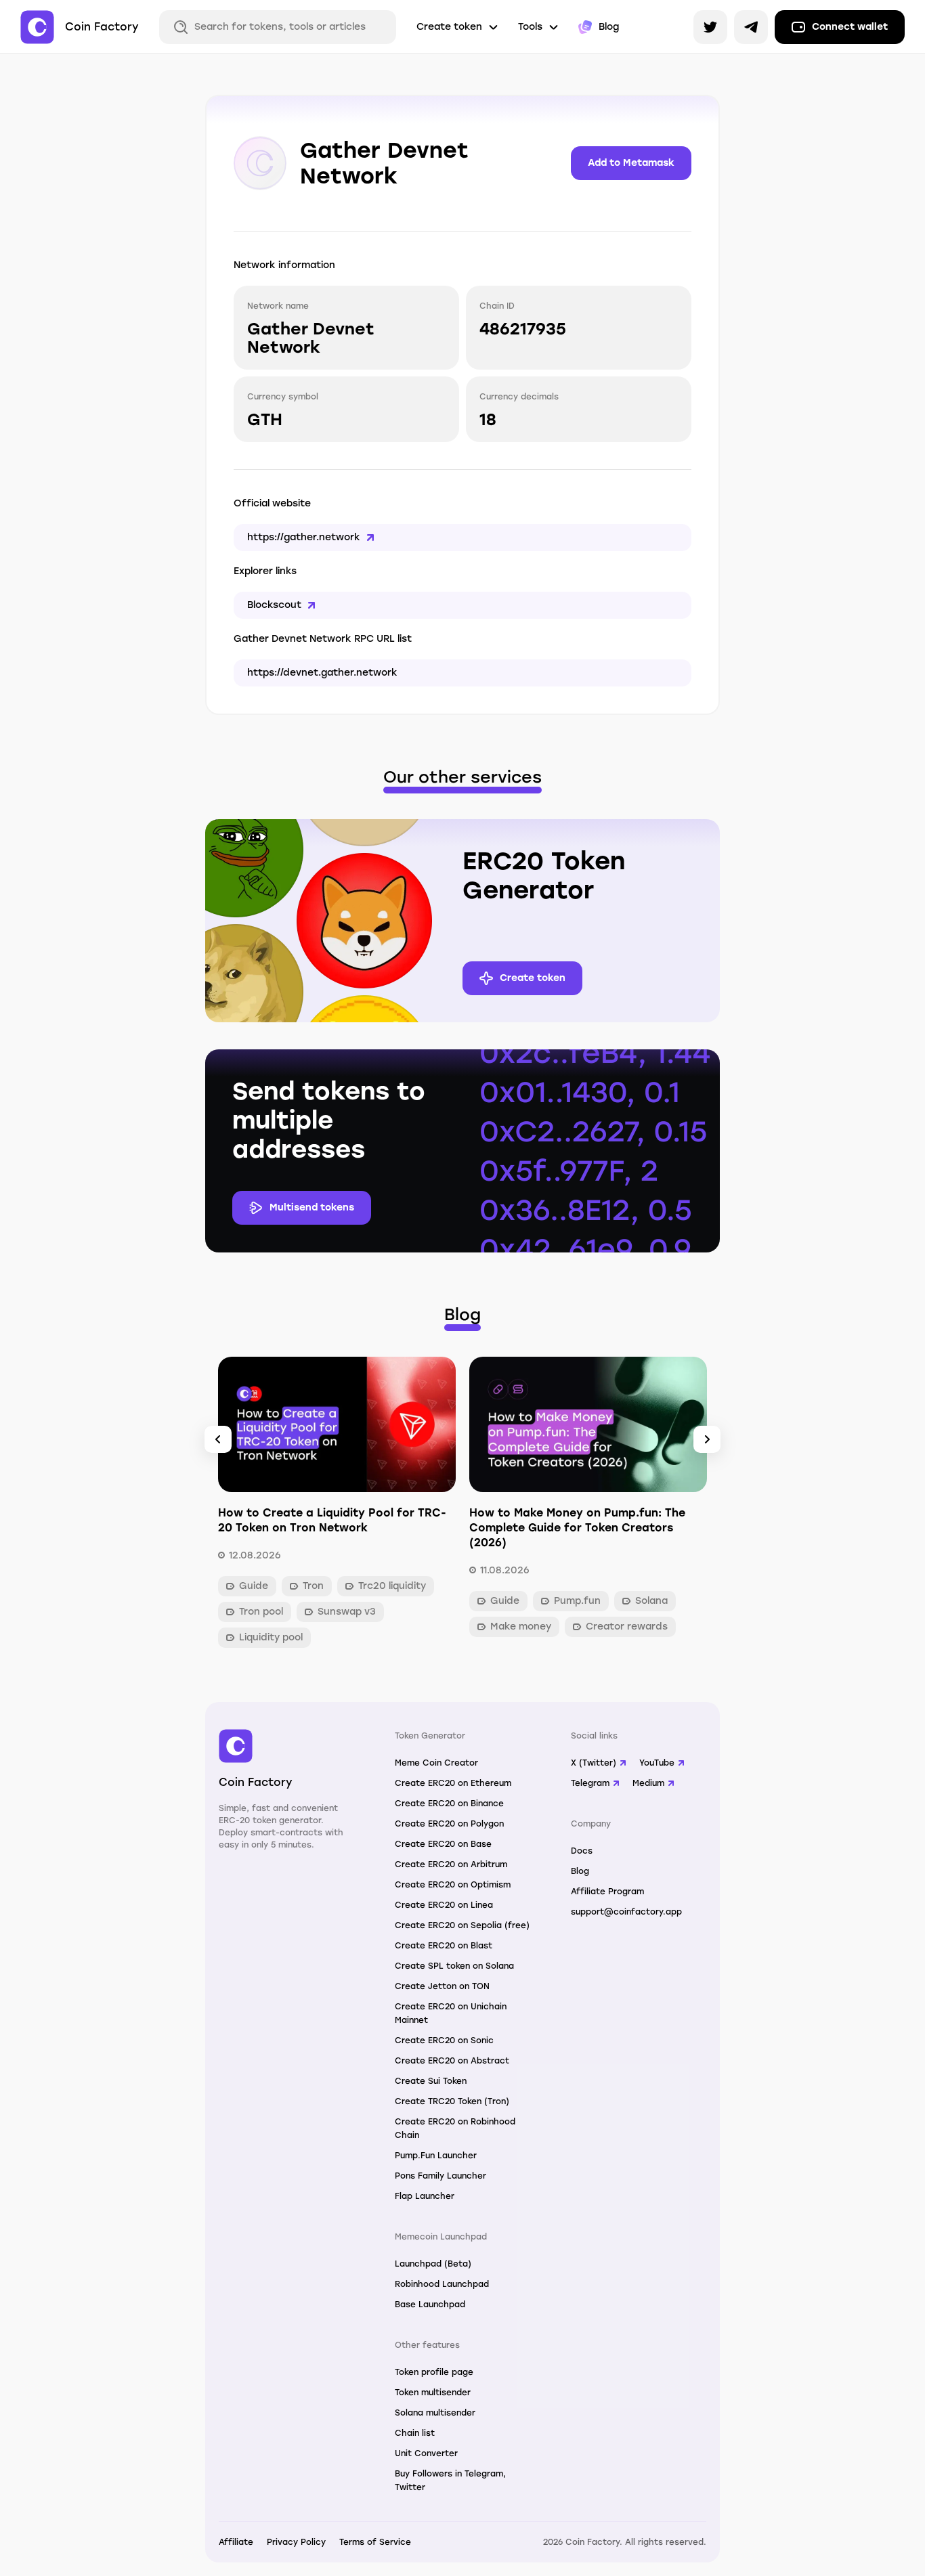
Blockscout (274, 605)
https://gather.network (304, 537)
